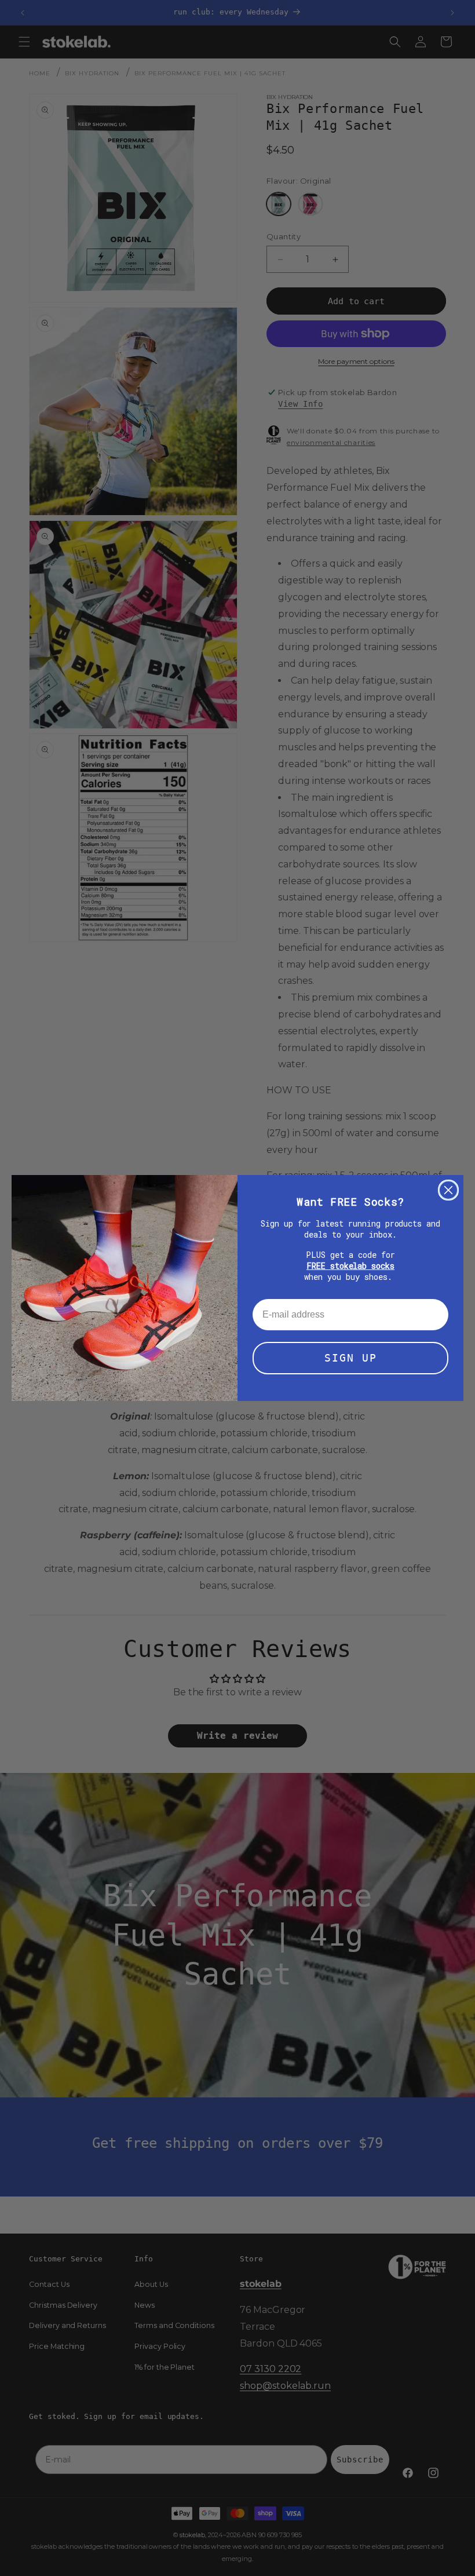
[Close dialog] (448, 1190)
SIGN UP (351, 1358)
